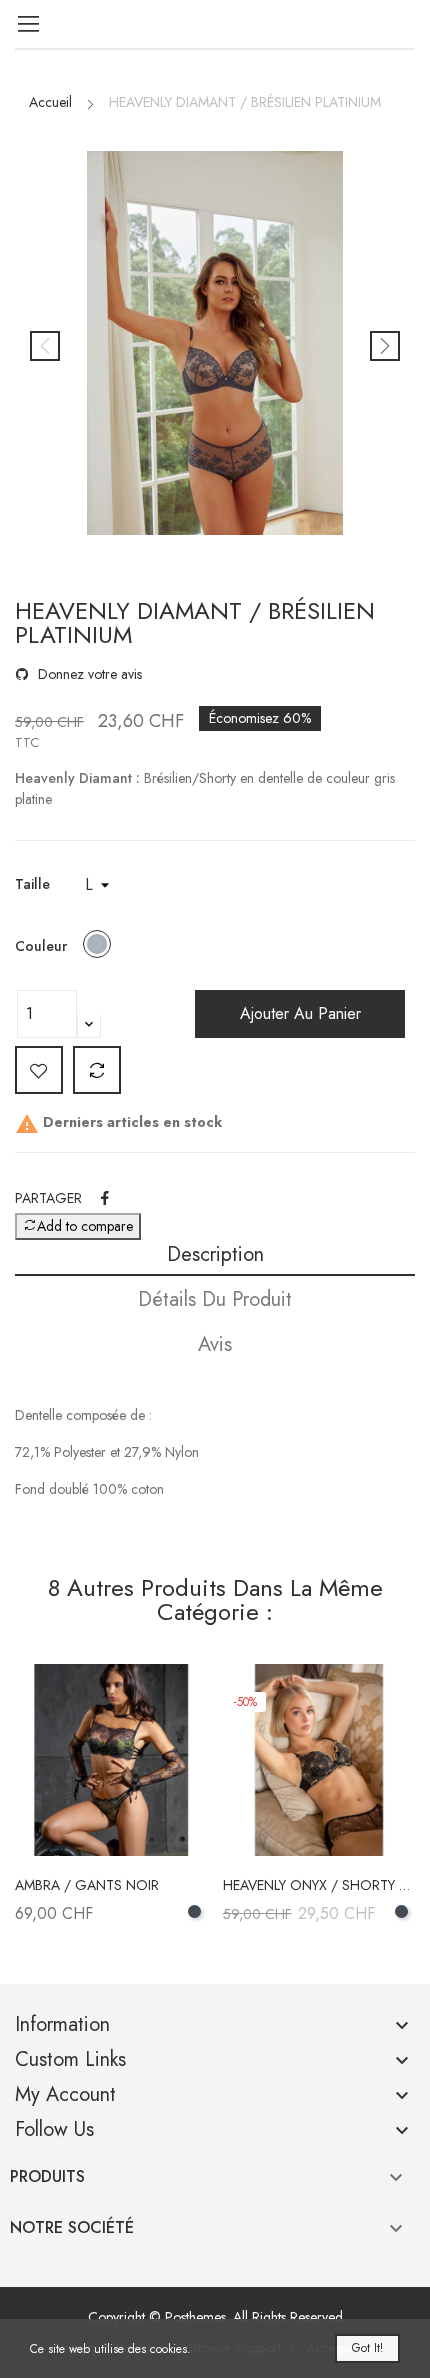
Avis (215, 1344)
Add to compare (97, 1070)
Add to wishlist (39, 1070)
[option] (215, 346)
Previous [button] (45, 346)
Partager (105, 1198)
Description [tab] (215, 1254)
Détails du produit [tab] (215, 1299)
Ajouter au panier (300, 1013)
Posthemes (195, 2317)
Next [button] (385, 346)
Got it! (367, 2348)
